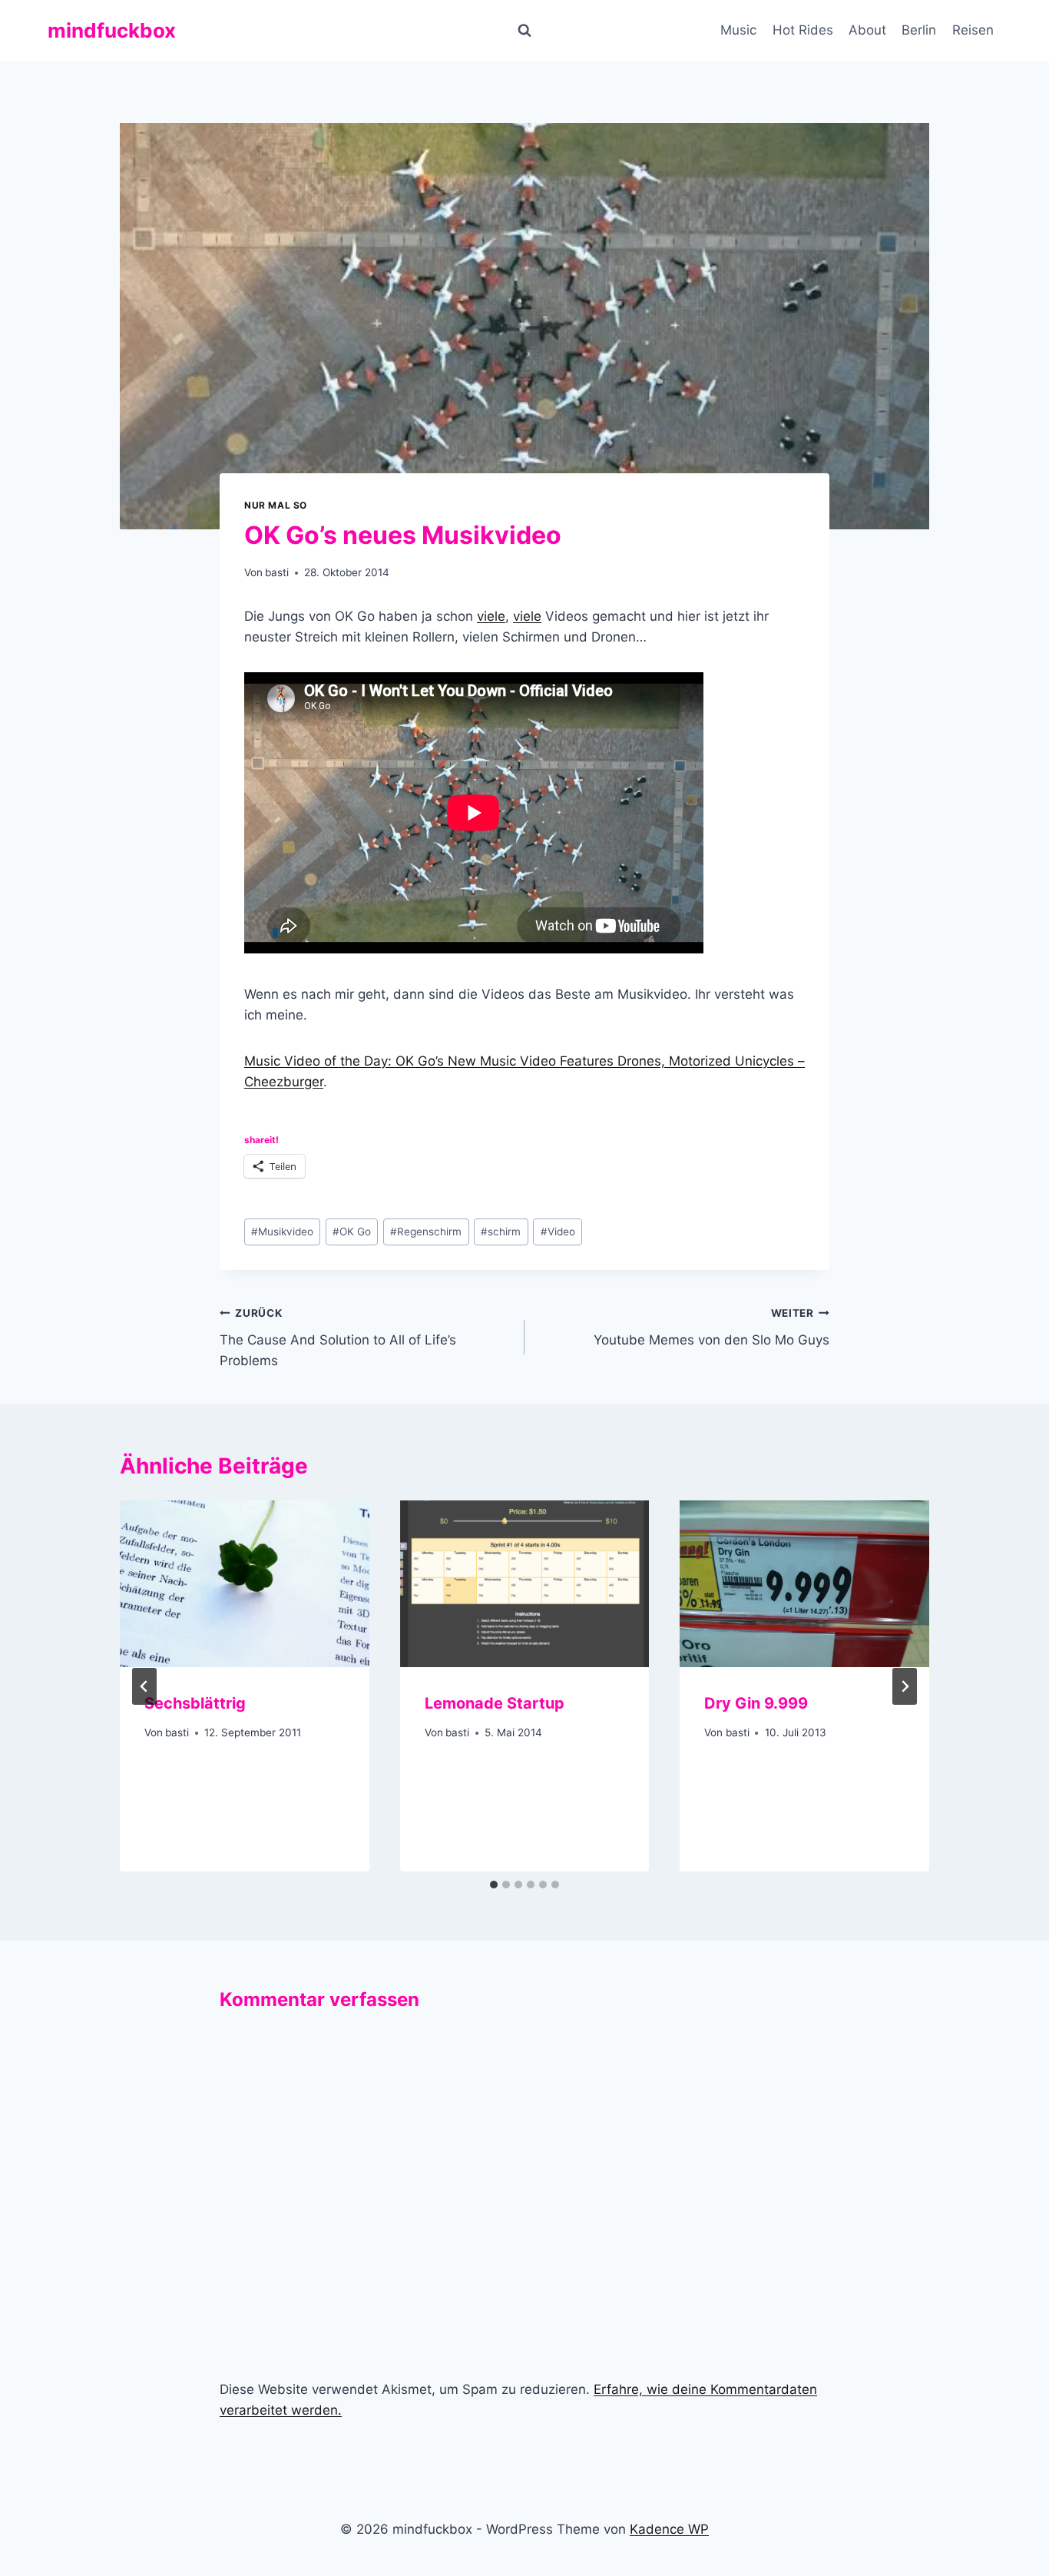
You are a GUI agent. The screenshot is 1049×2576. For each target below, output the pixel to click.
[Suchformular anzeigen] (524, 31)
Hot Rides (803, 30)
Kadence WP (669, 2529)
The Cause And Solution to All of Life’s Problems (338, 1338)
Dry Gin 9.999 (756, 1703)
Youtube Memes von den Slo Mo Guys (711, 1327)
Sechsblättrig (195, 1703)
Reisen (973, 30)
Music (738, 30)
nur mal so (276, 505)
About (867, 30)
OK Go (352, 1232)
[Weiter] (905, 1686)
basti (277, 572)
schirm (501, 1232)
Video (558, 1232)
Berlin (919, 30)
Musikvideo (282, 1232)
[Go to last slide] (144, 1686)
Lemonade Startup (495, 1703)
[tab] (494, 1885)
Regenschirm (426, 1232)
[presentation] (245, 1583)
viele (491, 616)
